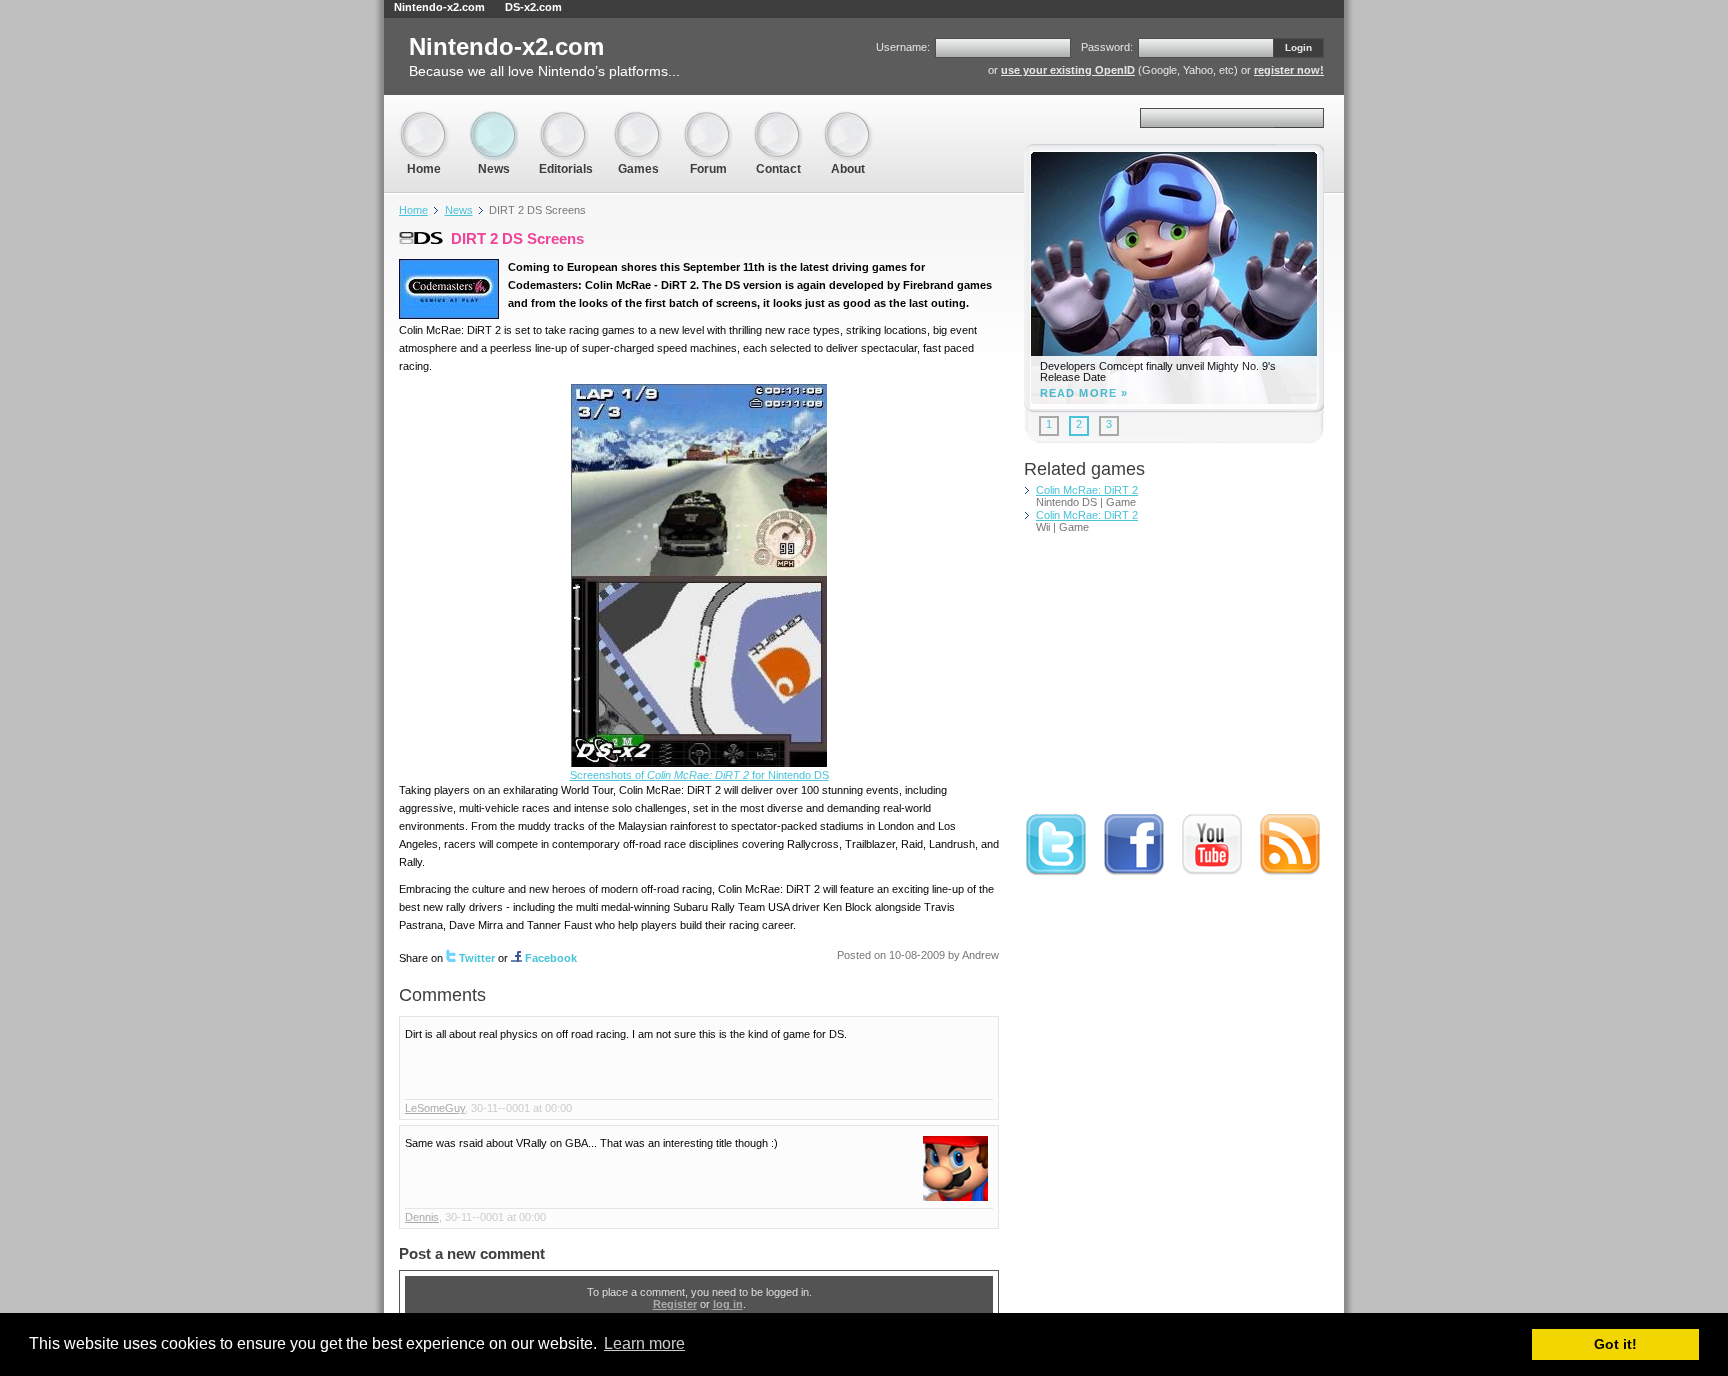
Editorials (566, 119)
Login (1298, 47)
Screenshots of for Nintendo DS (699, 775)
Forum (708, 119)
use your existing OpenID (1068, 70)
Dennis (422, 1217)
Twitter (477, 958)
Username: (903, 47)
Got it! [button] (1615, 1344)
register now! (1289, 70)
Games (638, 119)
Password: (1107, 47)
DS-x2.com (533, 7)
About (848, 119)
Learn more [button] (644, 1343)
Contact (778, 119)
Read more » (1084, 393)
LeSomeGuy (435, 1108)
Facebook (551, 958)
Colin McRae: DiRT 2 (1087, 490)
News (494, 119)
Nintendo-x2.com (439, 7)
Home (424, 119)
